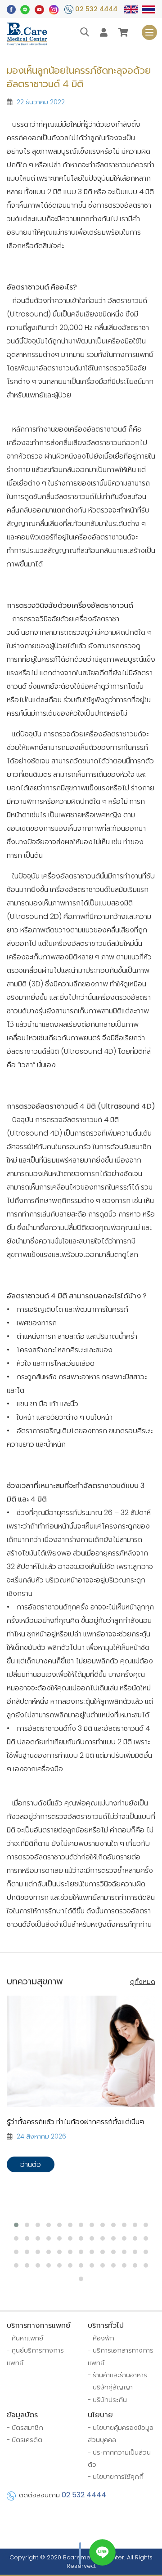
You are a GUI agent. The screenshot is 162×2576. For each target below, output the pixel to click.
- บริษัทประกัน (107, 2400)
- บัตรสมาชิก (25, 2428)
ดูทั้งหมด (143, 1982)
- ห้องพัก (101, 2338)
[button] (16, 2225)
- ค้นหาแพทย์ (25, 2338)
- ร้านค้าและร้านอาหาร (117, 2375)
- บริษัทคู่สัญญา (110, 2387)
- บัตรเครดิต (25, 2440)
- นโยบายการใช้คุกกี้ (116, 2477)
